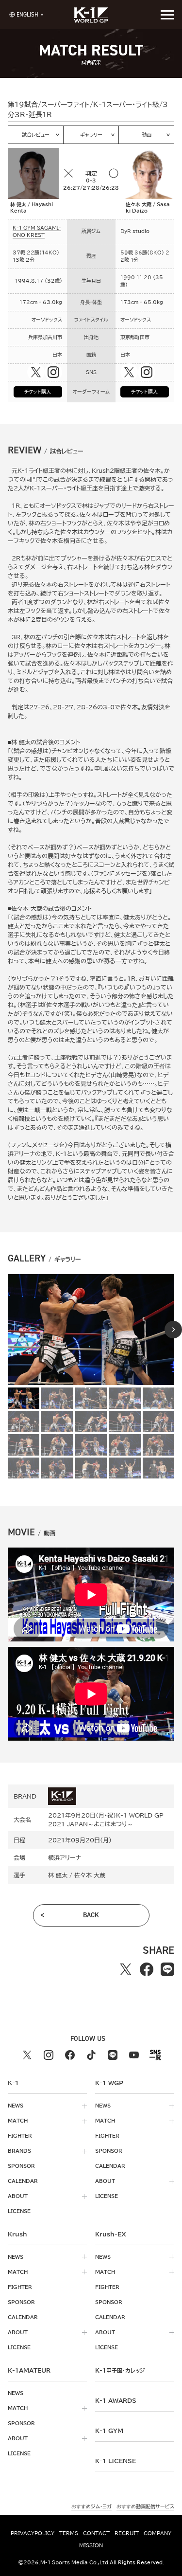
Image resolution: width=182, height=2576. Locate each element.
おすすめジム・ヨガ (91, 2506)
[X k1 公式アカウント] (27, 2055)
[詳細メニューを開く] (167, 15)
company (157, 2533)
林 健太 (58, 1875)
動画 (147, 135)
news (16, 2106)
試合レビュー (36, 135)
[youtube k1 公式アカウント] (134, 2055)
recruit (127, 2533)
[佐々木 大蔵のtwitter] (129, 372)
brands (19, 2151)
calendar (23, 2181)
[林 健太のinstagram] (53, 372)
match (18, 2121)
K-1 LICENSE (116, 2461)
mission (91, 2545)
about (18, 2196)
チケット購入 (38, 392)
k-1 (120, 2370)
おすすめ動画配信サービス (145, 2506)
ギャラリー (91, 135)
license (19, 2211)
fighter (20, 2136)
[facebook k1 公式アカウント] (70, 2055)
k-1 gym (109, 2431)
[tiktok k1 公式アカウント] (91, 2055)
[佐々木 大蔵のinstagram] (147, 372)
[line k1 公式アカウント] (113, 2055)
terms (69, 2533)
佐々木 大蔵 (90, 1875)
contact (96, 2533)
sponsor (21, 2166)
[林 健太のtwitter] (36, 372)
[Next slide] (173, 1330)
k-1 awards (116, 2400)
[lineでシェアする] (168, 1969)
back (91, 1915)
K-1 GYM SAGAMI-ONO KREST (37, 231)
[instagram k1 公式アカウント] (49, 2055)
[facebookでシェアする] (147, 1969)
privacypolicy (33, 2533)
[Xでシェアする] (126, 1969)
